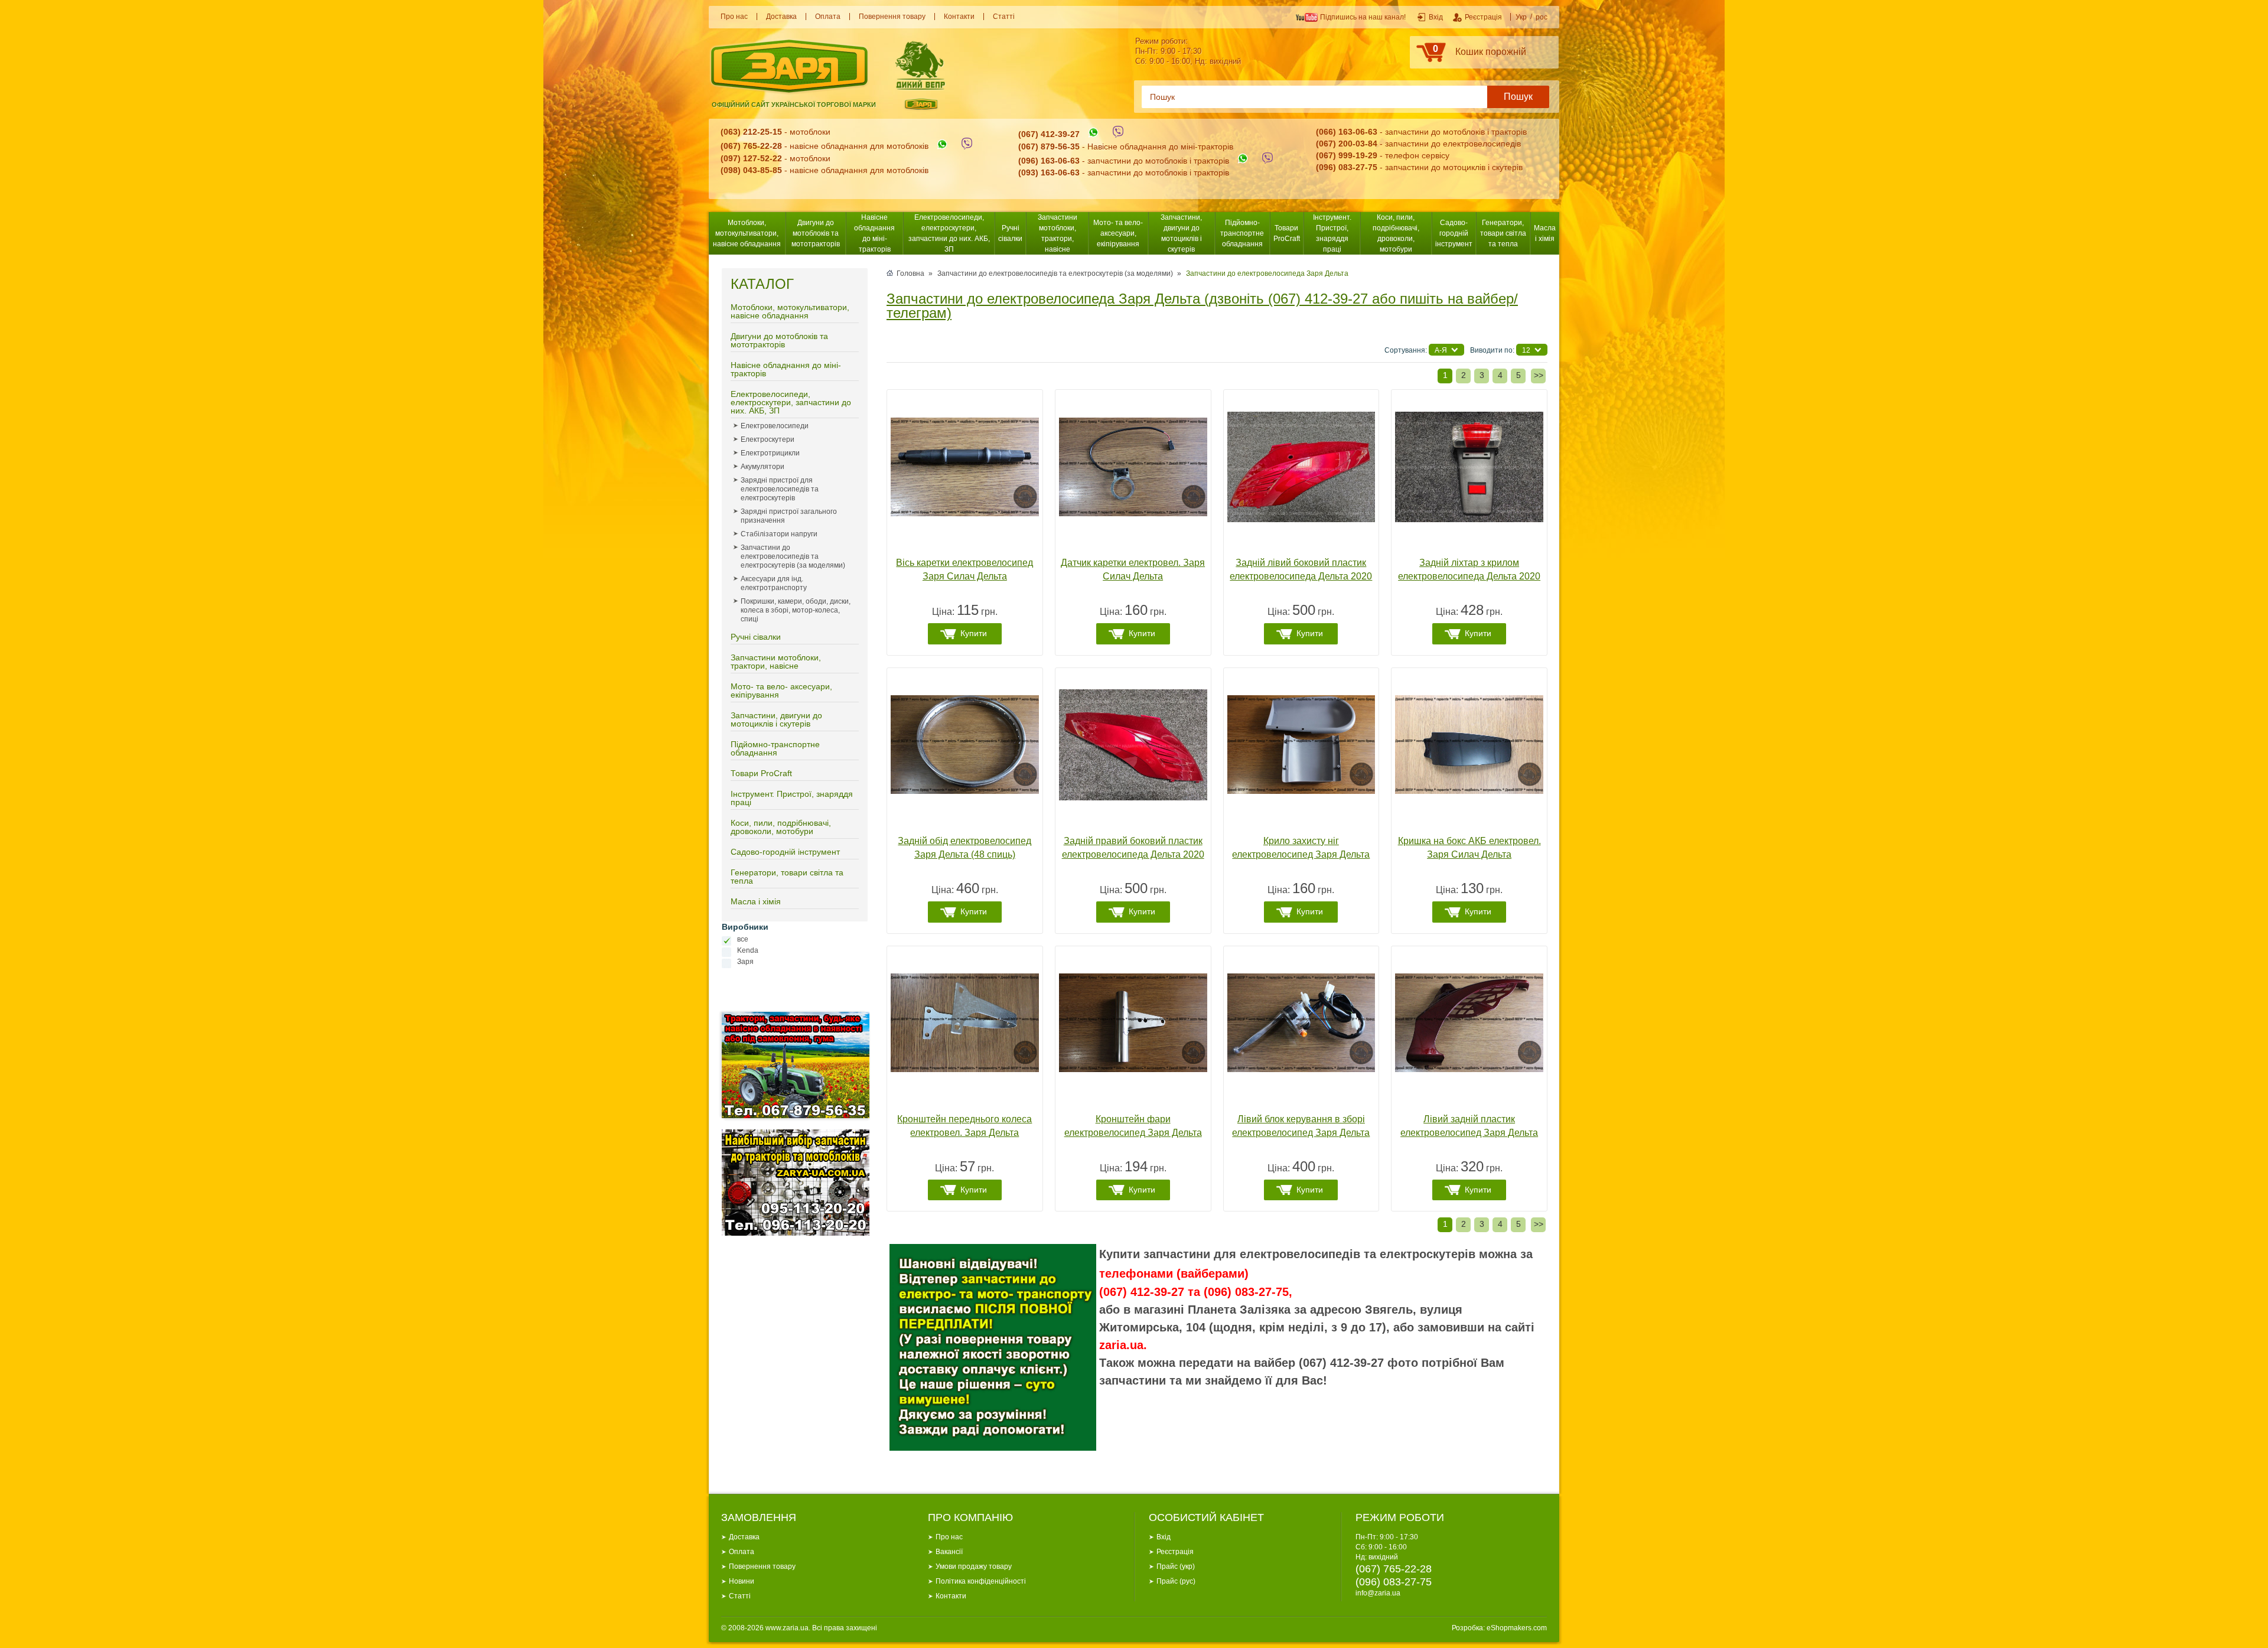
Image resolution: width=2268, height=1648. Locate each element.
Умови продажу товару (974, 1566)
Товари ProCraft (1287, 233)
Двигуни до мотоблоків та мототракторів (816, 233)
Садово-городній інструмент (1454, 233)
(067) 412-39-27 (1049, 135)
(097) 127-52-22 (751, 158)
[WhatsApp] (942, 146)
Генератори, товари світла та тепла (1503, 233)
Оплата (828, 17)
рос (1542, 17)
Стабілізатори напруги (779, 534)
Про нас (734, 17)
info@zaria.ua (1378, 1593)
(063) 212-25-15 (751, 132)
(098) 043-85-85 (751, 170)
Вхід (1164, 1537)
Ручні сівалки (1010, 233)
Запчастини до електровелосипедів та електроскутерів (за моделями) (793, 556)
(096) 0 (1329, 167)
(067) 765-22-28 (751, 146)
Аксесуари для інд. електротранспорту (774, 583)
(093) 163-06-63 (1049, 172)
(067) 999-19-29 (1347, 155)
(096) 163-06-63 (1049, 161)
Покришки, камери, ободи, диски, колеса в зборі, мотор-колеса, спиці (796, 610)
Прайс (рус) (1176, 1581)
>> (1539, 375)
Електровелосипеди (775, 426)
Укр (1521, 17)
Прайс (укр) (1176, 1566)
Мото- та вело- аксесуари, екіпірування (1118, 233)
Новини (742, 1581)
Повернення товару (892, 17)
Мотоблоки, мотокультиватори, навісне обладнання (747, 233)
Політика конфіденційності (981, 1581)
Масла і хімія (1545, 233)
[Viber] (967, 146)
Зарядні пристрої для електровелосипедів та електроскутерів (780, 489)
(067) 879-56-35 (1049, 146)
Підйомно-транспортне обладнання (1242, 233)
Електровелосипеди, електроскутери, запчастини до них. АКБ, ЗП (949, 233)
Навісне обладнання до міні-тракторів (874, 233)
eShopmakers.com (1517, 1628)
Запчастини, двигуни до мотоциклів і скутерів (1181, 233)
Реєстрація (1175, 1552)
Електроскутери (768, 439)
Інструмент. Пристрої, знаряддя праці (1332, 233)
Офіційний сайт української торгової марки (794, 105)
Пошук (1518, 97)
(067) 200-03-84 (1347, 144)
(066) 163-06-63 (1347, 132)
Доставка (781, 17)
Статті (1004, 17)
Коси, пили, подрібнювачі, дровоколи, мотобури (1396, 233)
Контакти (959, 17)
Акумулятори (762, 467)
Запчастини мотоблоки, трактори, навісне (1058, 233)
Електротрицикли (770, 453)
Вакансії (949, 1552)
